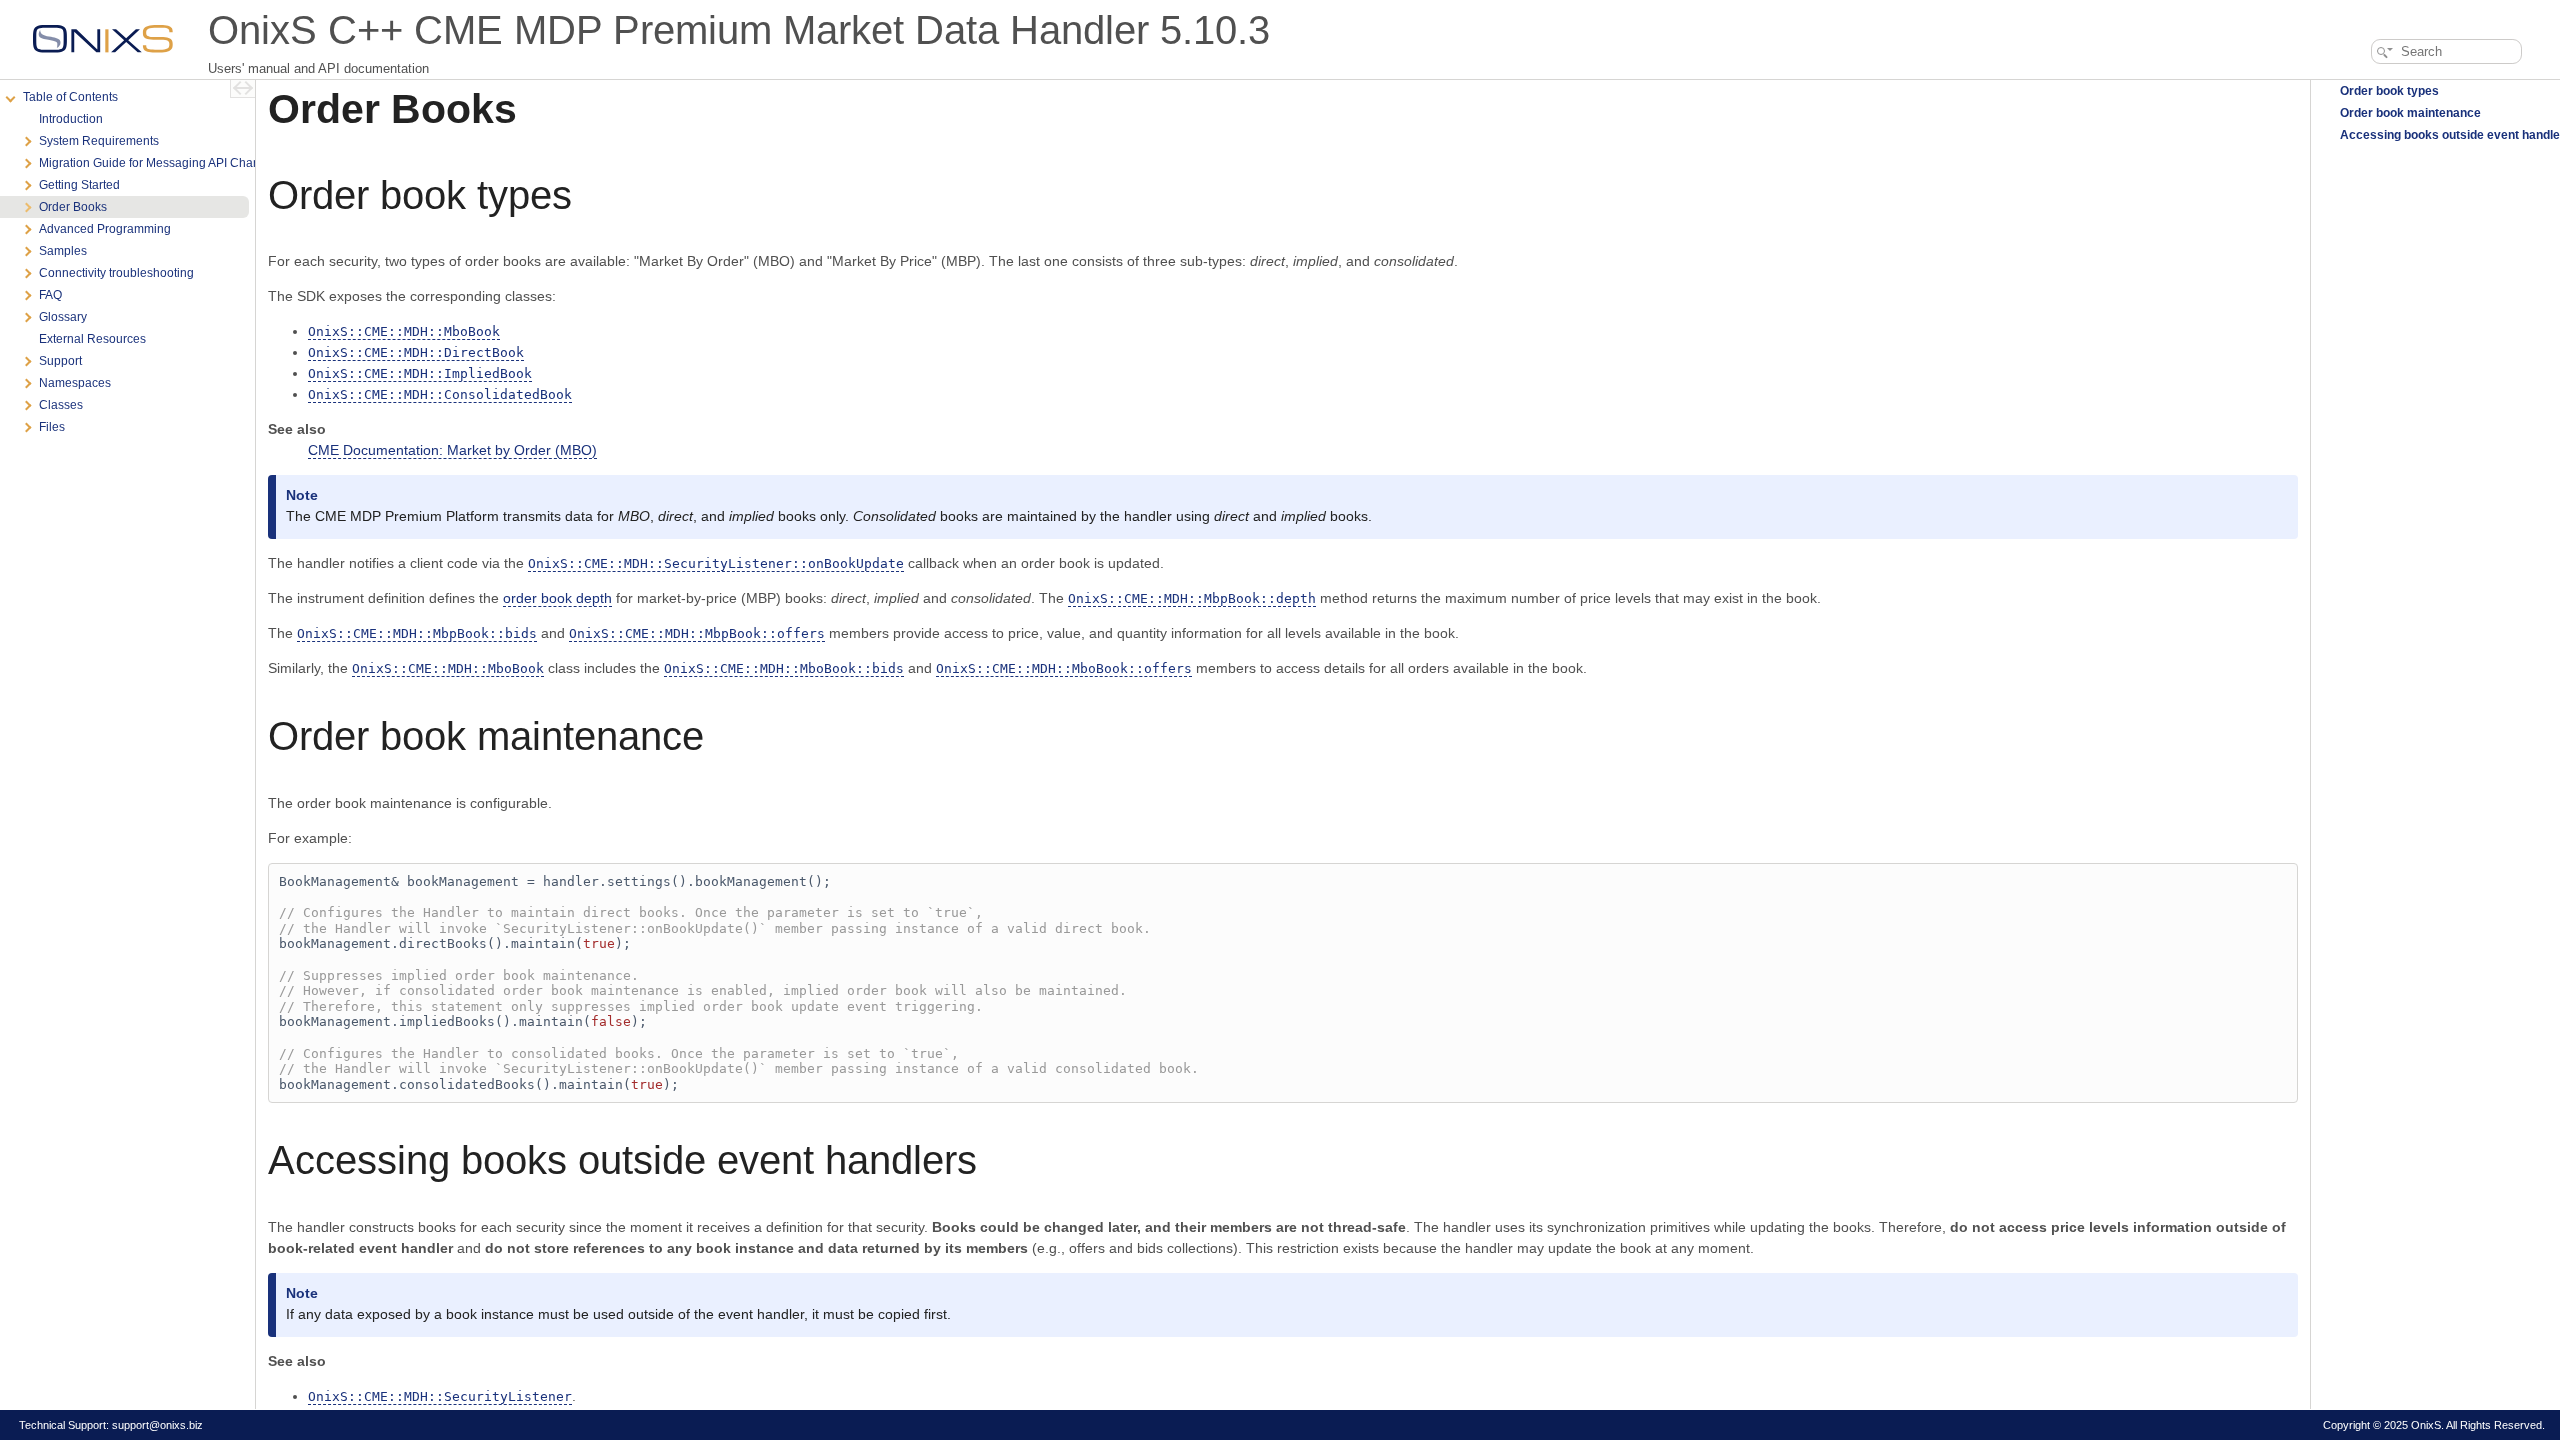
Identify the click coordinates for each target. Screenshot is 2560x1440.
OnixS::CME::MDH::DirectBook (416, 352)
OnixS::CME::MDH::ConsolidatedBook (440, 394)
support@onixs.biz (157, 1425)
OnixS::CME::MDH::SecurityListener (440, 1396)
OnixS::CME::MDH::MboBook (404, 331)
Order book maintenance (2409, 113)
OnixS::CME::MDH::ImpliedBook (420, 373)
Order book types (2388, 91)
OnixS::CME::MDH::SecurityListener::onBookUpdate (716, 563)
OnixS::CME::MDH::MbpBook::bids (417, 633)
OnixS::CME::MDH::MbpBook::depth (1192, 598)
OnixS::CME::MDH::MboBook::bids (784, 668)
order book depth (557, 598)
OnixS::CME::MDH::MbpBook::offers (697, 633)
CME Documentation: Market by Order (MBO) (452, 450)
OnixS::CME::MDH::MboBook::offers (1064, 668)
